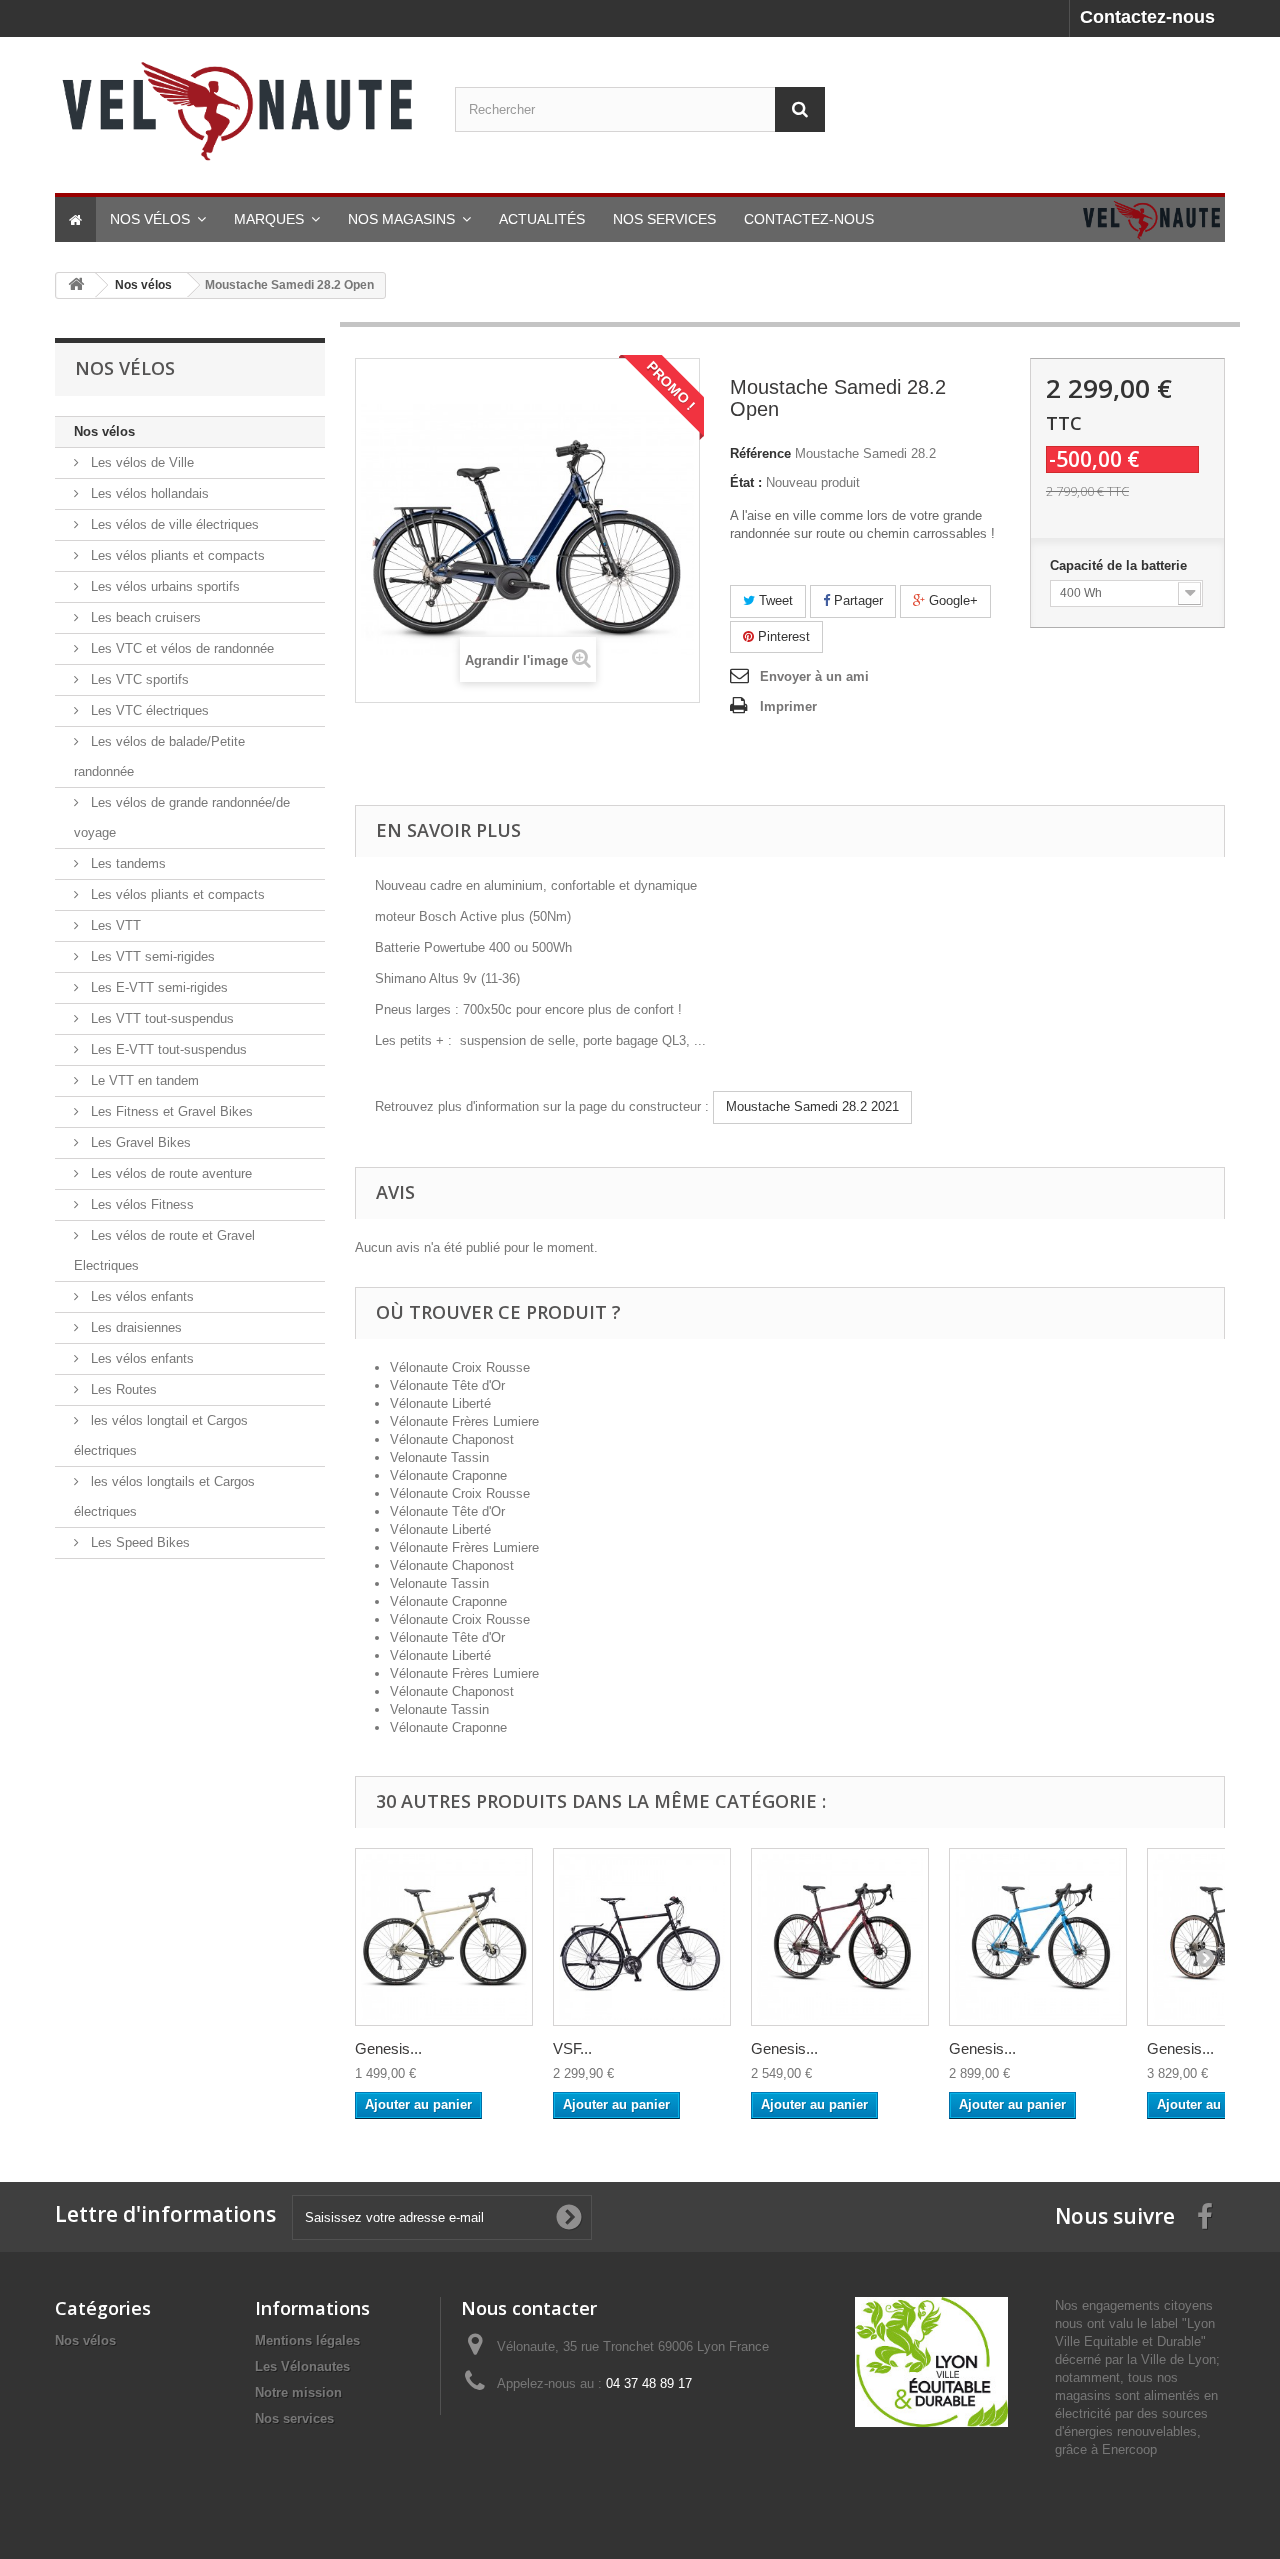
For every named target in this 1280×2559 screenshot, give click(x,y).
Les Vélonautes (302, 2366)
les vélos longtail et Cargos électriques (161, 1435)
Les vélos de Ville (140, 462)
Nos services (294, 2418)
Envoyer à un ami (814, 676)
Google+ (951, 600)
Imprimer (788, 706)
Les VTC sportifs (138, 679)
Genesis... (388, 2048)
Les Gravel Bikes (139, 1142)
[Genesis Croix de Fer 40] (1038, 1937)
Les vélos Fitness (140, 1204)
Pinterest (782, 636)
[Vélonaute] (240, 110)
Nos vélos (104, 431)
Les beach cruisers (144, 617)
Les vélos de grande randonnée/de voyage (182, 817)
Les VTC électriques (148, 710)
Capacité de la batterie (1120, 565)
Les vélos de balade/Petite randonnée (159, 756)
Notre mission (298, 2392)
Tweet (774, 600)
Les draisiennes (134, 1327)
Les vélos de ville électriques (173, 524)
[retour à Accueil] (76, 285)
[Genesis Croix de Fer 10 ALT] (444, 1937)
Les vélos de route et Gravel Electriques (164, 1250)
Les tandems (126, 863)
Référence (760, 453)
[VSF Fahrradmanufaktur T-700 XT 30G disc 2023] (642, 1937)
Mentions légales (307, 2340)
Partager (856, 600)
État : (746, 482)
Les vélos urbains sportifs (163, 586)
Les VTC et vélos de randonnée (180, 648)
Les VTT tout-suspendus (160, 1018)
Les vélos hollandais (148, 493)
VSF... (572, 2048)
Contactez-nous (1147, 17)
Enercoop (1129, 2449)
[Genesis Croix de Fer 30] (840, 1937)
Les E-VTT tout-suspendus (167, 1049)
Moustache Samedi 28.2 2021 (812, 1106)
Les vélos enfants (140, 1296)
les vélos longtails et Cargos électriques (164, 1496)
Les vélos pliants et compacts (176, 555)
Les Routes (122, 1389)
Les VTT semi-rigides (151, 956)
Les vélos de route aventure (169, 1173)
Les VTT (114, 925)
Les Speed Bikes (138, 1542)
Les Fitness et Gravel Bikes (170, 1111)
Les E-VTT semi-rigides (157, 987)
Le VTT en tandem (143, 1080)
